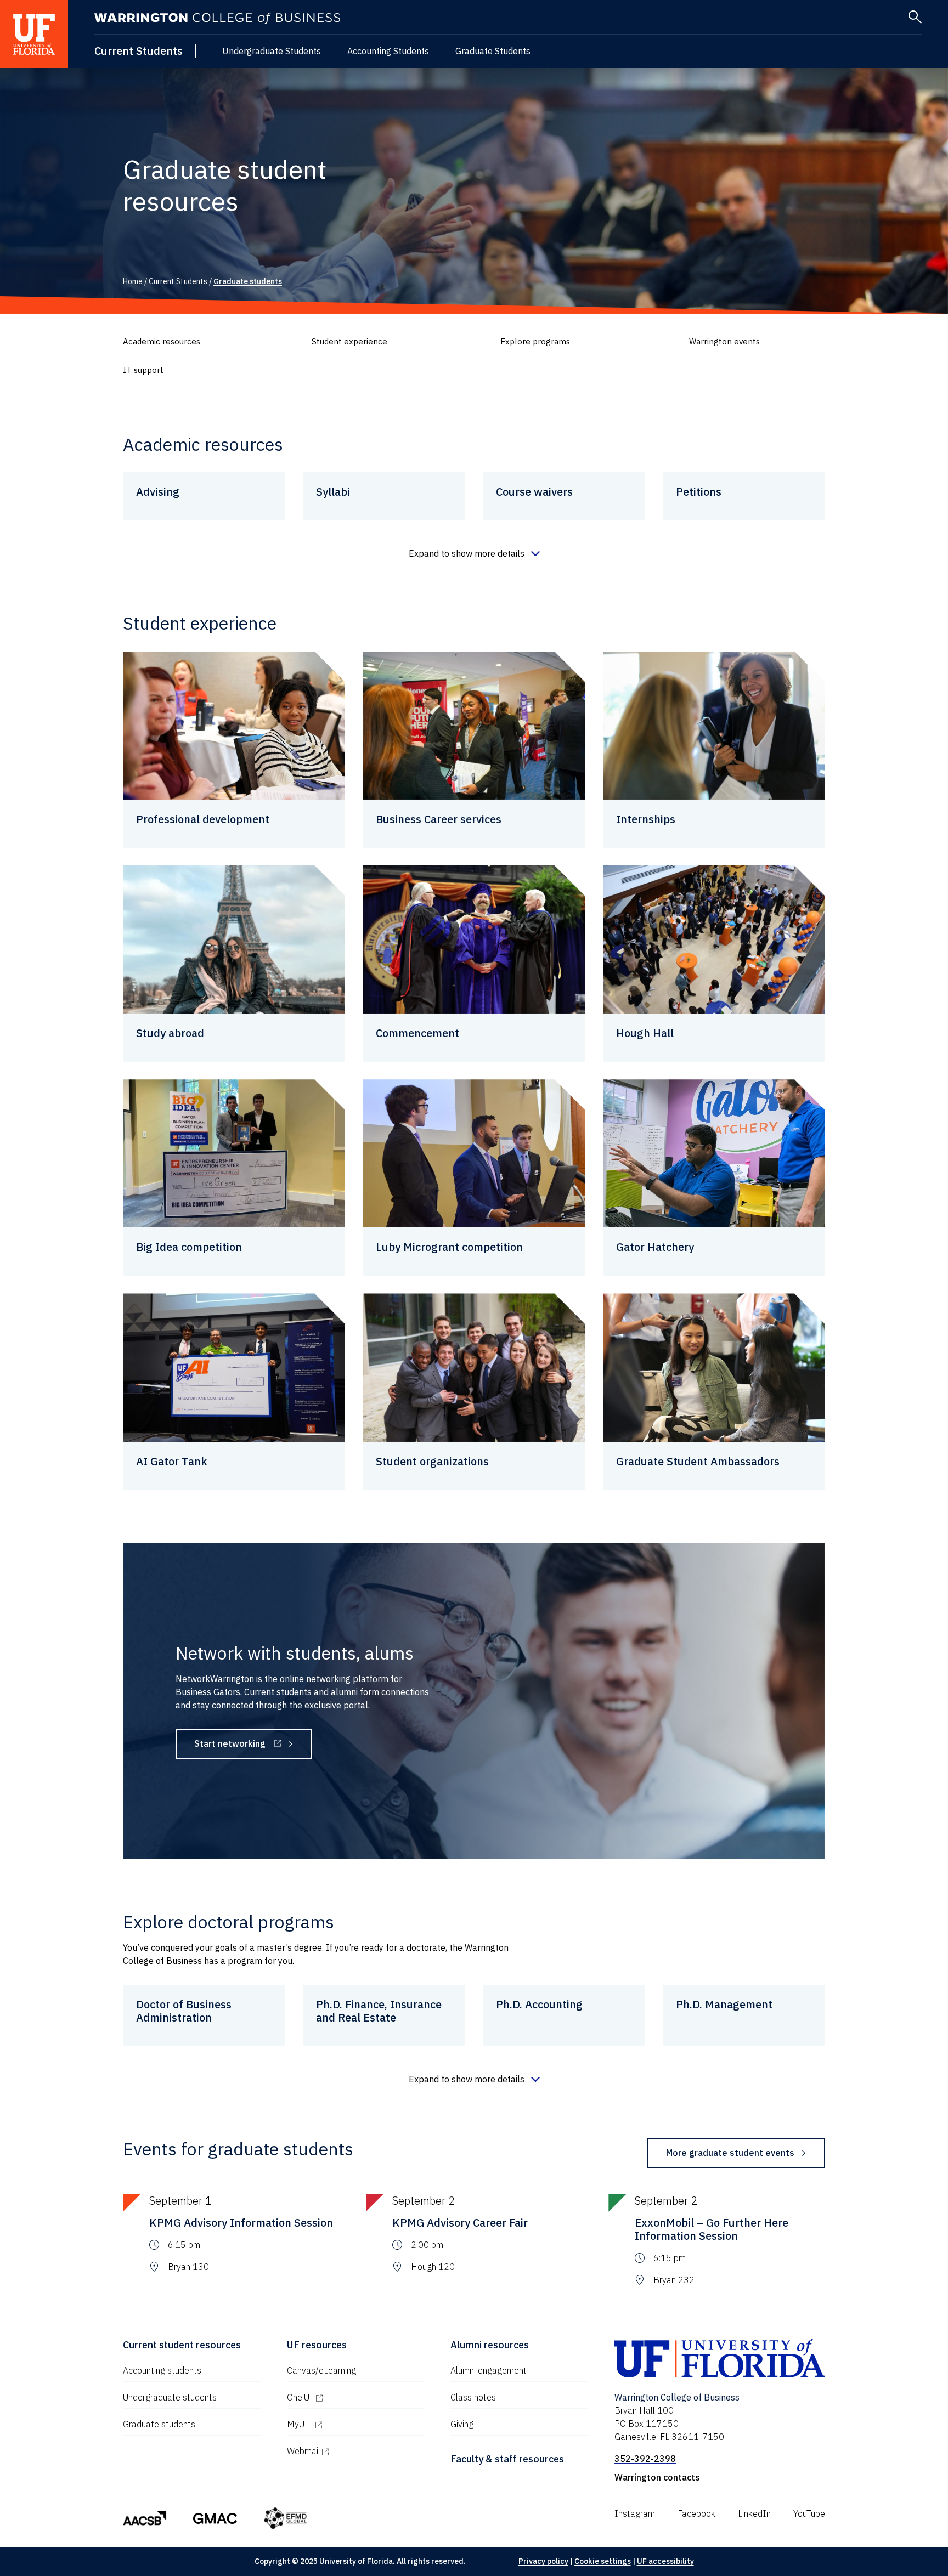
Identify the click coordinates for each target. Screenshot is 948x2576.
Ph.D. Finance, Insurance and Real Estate (379, 2011)
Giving (462, 2424)
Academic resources (162, 341)
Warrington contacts (657, 2477)
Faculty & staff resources (507, 2459)
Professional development (203, 819)
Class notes (473, 2397)
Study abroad (170, 1033)
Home (133, 281)
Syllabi (333, 492)
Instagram (635, 2513)
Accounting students (162, 2370)
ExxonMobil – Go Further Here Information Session (712, 2229)
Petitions (699, 492)
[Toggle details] (474, 553)
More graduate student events (730, 2153)
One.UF (348, 2397)
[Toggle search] (915, 17)
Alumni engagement (489, 2370)
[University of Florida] (34, 34)
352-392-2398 (645, 2459)
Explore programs (535, 341)
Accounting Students (388, 51)
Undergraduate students (170, 2397)
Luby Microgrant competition (449, 1247)
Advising (158, 492)
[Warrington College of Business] (217, 18)
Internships (646, 819)
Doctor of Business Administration (184, 2011)
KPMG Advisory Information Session (241, 2223)
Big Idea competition (189, 1247)
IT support (143, 370)
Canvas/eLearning (321, 2370)
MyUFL (347, 2424)
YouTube (809, 2513)
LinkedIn (754, 2513)
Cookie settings (603, 2561)
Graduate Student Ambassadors (698, 1461)
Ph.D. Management (724, 2004)
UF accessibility (665, 2561)
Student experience (349, 341)
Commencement (417, 1033)
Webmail (351, 2451)
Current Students (139, 51)
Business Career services (439, 819)
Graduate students (159, 2424)
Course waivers (534, 492)
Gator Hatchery (655, 1247)
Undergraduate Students (272, 51)
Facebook (696, 2513)
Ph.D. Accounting (539, 2004)
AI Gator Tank (172, 1461)
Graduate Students (493, 51)
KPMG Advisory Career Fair (460, 2223)
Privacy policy (543, 2561)
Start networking (253, 1746)
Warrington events (724, 341)
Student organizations (432, 1461)
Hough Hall (645, 1033)
